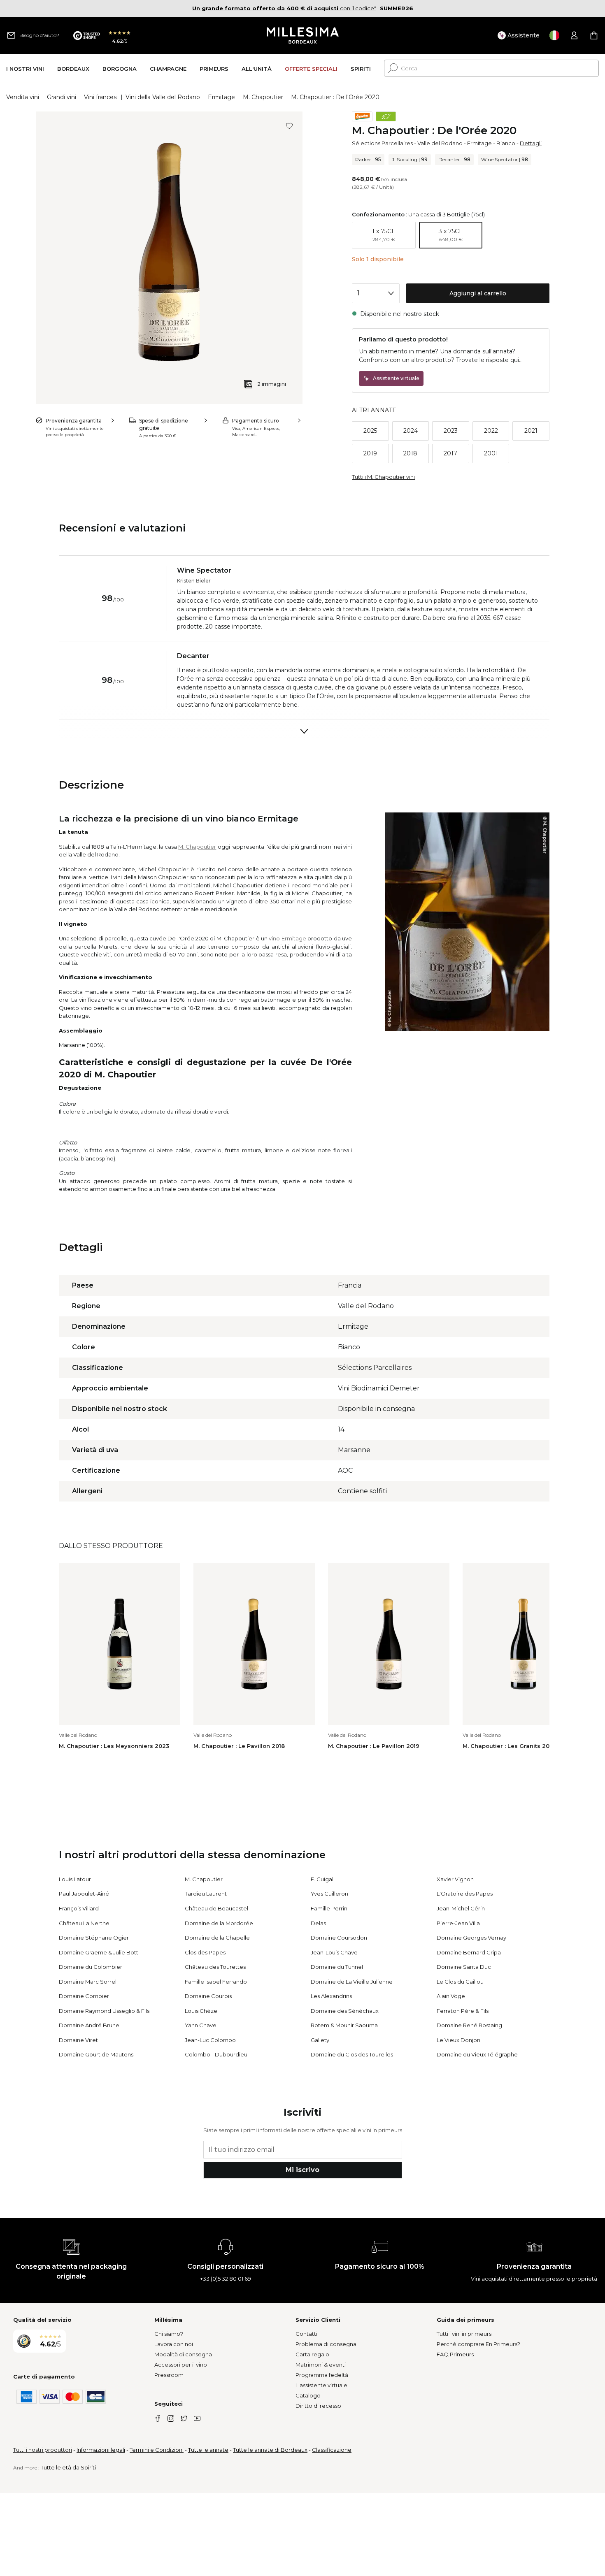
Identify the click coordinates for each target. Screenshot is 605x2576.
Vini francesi (101, 97)
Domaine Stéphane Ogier (94, 1938)
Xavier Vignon (455, 1879)
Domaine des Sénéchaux (345, 2011)
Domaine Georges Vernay (471, 1938)
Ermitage (221, 97)
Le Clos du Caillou (460, 1982)
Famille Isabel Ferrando (216, 1982)
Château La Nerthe (84, 1923)
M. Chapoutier (263, 97)
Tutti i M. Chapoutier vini (383, 477)
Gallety (320, 2040)
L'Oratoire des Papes (465, 1894)
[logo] (303, 35)
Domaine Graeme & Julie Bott (99, 1952)
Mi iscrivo (302, 2170)
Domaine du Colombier (91, 1967)
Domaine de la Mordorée (219, 1923)
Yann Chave (201, 2025)
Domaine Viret (78, 2040)
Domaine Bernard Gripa (469, 1952)
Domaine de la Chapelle (217, 1938)
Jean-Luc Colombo (210, 2040)
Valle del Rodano (440, 143)
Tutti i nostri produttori (43, 2450)
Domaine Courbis (208, 1996)
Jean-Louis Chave (334, 1952)
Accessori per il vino (181, 2365)
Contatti (306, 2334)
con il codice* (284, 8)
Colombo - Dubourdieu (216, 2054)
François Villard (79, 1908)
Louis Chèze (201, 2011)
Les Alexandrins (331, 1996)
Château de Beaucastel (216, 1908)
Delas (318, 1923)
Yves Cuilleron (329, 1894)
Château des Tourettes (215, 1967)
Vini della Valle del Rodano (163, 97)
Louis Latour (75, 1879)
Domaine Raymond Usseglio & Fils (104, 2011)
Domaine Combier (84, 1996)
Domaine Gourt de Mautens (96, 2054)
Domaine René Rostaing (469, 2025)
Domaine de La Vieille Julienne (352, 1982)
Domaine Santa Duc (464, 1967)
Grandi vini (62, 97)
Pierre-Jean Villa (458, 1923)
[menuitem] (25, 68)
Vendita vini (23, 97)
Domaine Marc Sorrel (88, 1982)
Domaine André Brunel (90, 2025)
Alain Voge (451, 1996)
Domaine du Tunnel (337, 1967)
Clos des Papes (205, 1952)
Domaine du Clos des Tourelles (352, 2054)
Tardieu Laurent (206, 1894)
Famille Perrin (329, 1908)
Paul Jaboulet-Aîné (84, 1894)
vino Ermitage (287, 938)
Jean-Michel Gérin (461, 1908)
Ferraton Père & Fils (463, 2011)
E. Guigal (322, 1879)
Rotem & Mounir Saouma (344, 2025)
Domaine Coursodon (339, 1938)
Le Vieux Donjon (458, 2040)
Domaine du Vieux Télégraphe (477, 2054)
